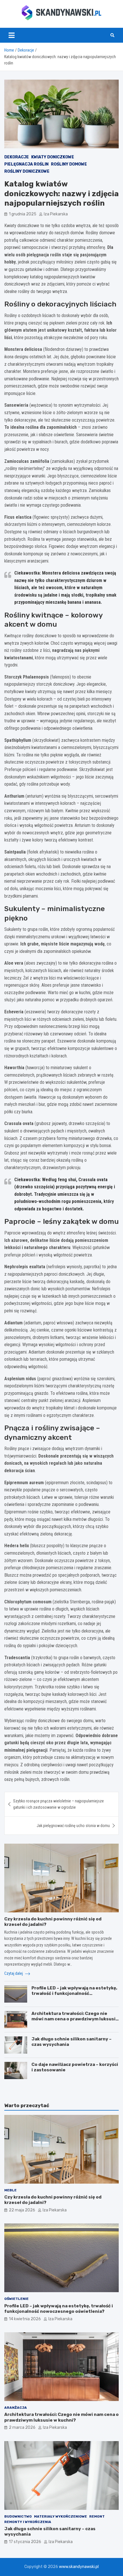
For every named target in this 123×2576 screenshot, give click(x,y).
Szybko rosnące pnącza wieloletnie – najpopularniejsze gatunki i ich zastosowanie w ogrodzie (58, 1804)
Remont (97, 2516)
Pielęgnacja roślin (26, 164)
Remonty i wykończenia (28, 2522)
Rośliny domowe (69, 164)
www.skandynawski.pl (79, 2567)
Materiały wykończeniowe (60, 2516)
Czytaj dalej (14, 1973)
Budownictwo (18, 2516)
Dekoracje (17, 157)
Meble (10, 2190)
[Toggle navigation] (12, 35)
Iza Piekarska (56, 214)
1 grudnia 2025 (23, 214)
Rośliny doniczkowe (27, 171)
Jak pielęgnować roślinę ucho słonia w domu (73, 1826)
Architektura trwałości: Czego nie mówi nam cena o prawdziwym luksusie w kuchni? (75, 2019)
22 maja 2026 (22, 2210)
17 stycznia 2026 (25, 2542)
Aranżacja (16, 2408)
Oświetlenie (16, 2299)
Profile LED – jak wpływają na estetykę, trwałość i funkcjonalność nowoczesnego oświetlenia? (74, 1994)
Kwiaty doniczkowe (53, 157)
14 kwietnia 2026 (25, 2319)
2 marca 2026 (22, 2427)
